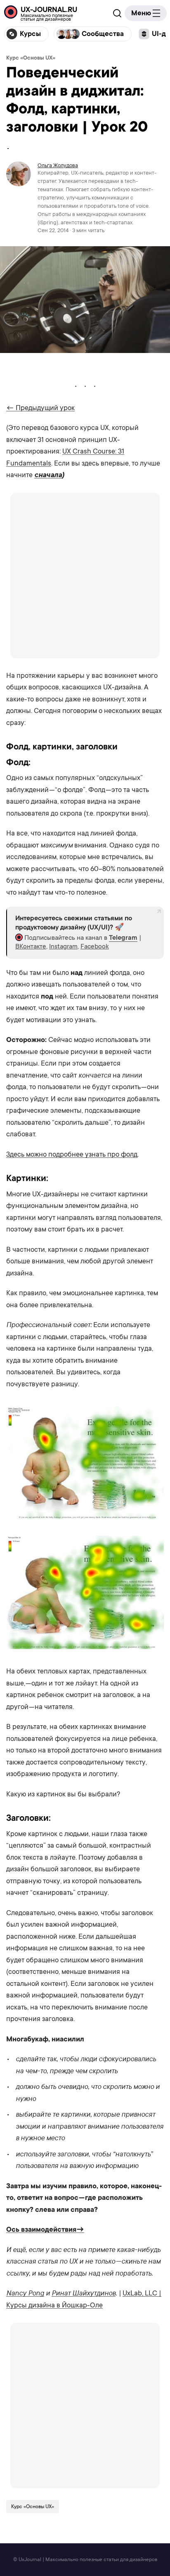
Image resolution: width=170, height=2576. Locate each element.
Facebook (95, 946)
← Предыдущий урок (40, 408)
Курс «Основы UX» (31, 58)
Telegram (123, 938)
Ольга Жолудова (58, 165)
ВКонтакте (31, 946)
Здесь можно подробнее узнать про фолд (72, 1154)
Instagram (63, 946)
